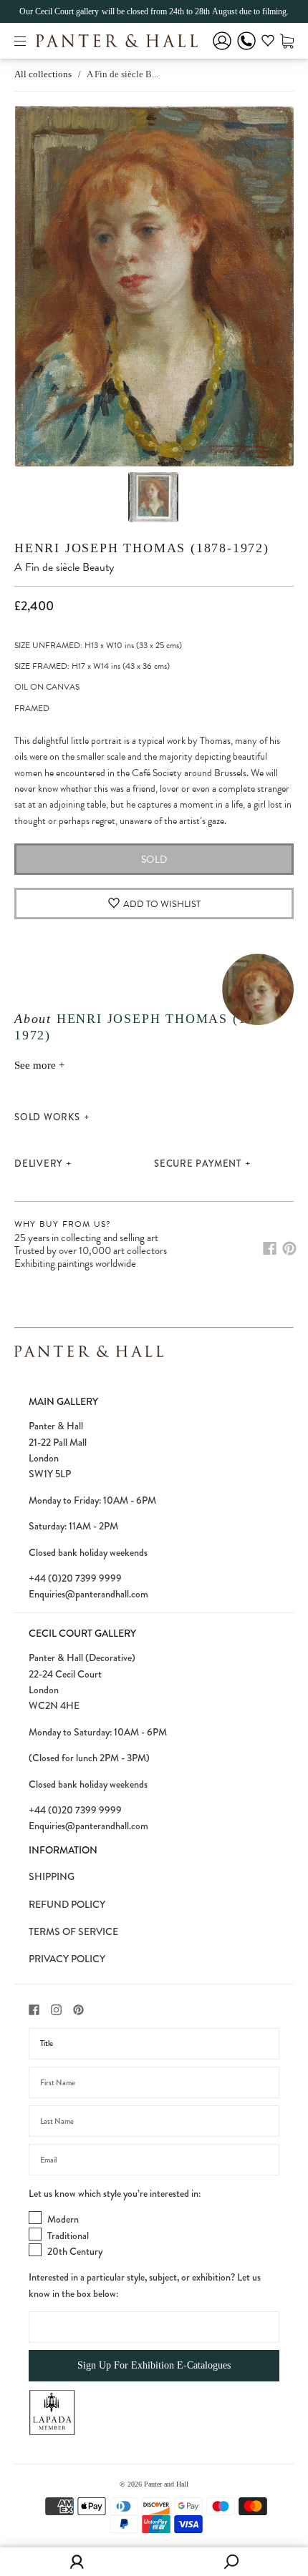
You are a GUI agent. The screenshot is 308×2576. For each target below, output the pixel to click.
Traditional (68, 2235)
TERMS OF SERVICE (73, 1931)
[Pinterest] (289, 1248)
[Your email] (154, 2160)
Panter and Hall (166, 2484)
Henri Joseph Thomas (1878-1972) (142, 548)
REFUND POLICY (67, 1904)
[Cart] (287, 40)
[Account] (222, 50)
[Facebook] (270, 1248)
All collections (43, 74)
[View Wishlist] (268, 43)
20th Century (75, 2251)
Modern (63, 2219)
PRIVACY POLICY (67, 1959)
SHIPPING (52, 1876)
